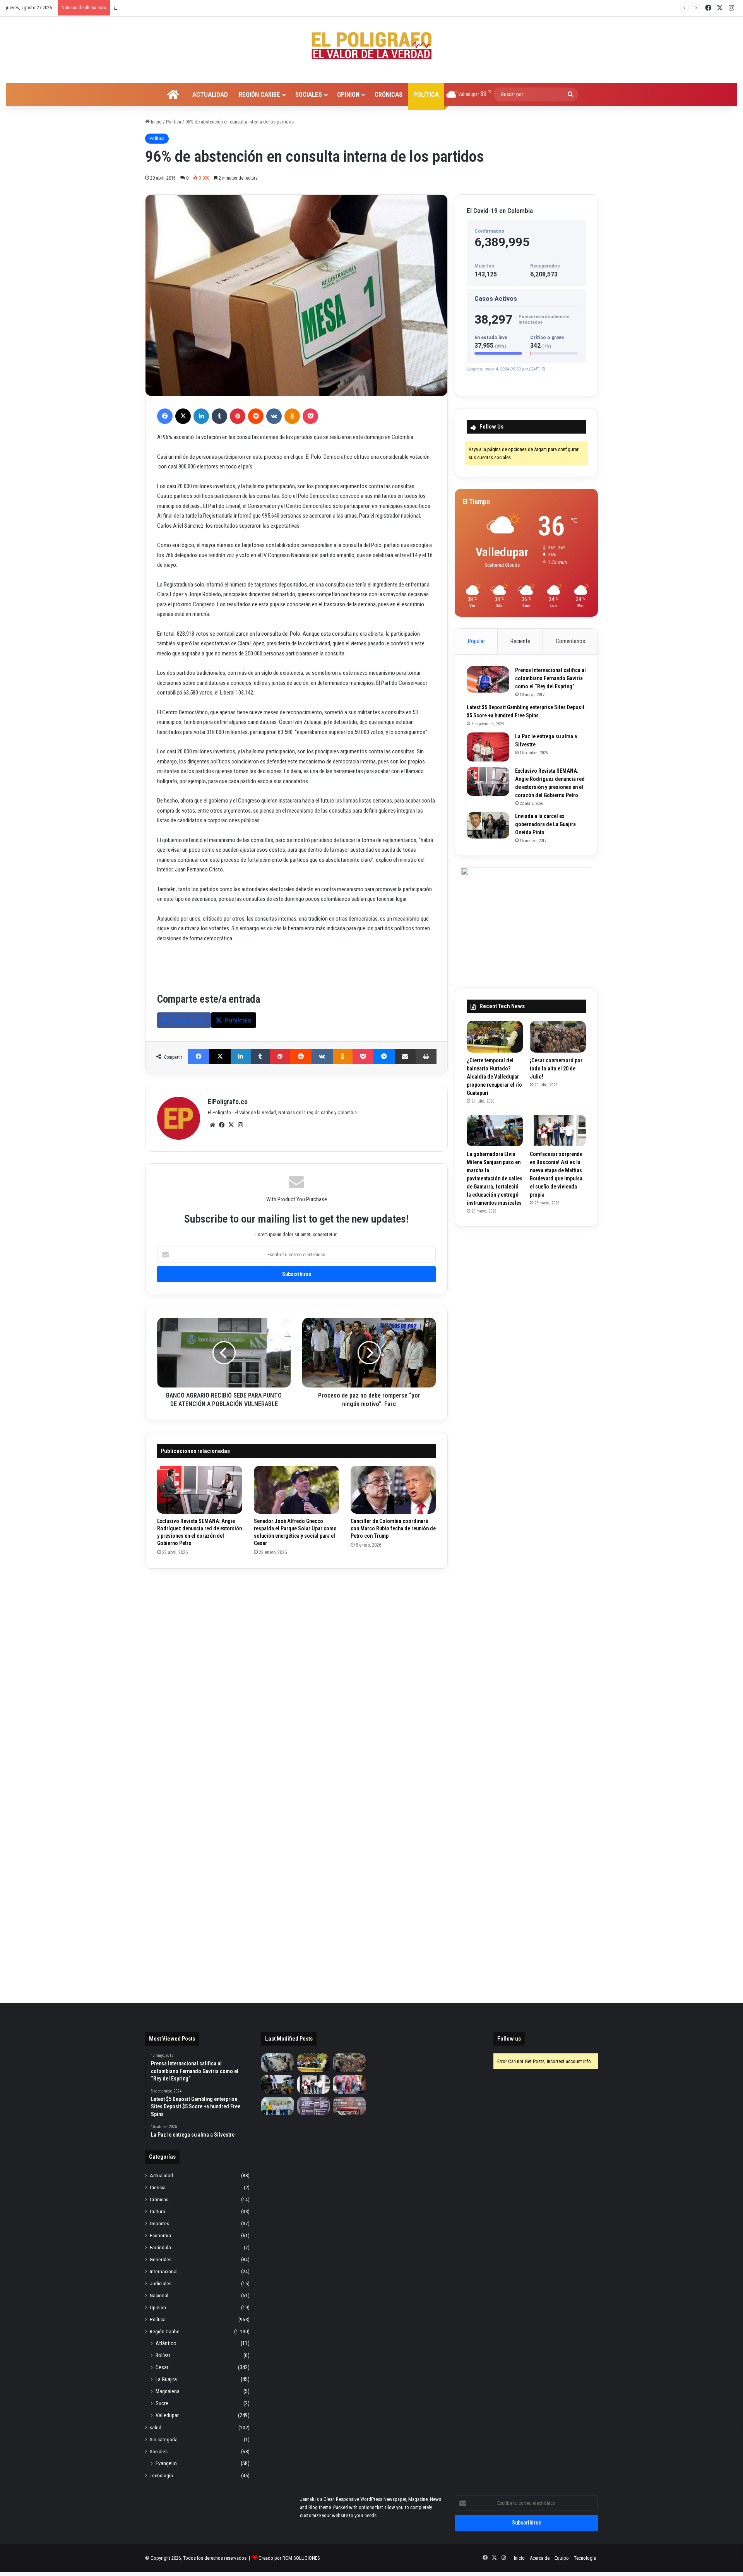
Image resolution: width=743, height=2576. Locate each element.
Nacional (159, 2295)
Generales (161, 2259)
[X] (183, 416)
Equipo (562, 2558)
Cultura (158, 2211)
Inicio (156, 122)
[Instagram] (240, 1125)
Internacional (164, 2271)
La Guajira (166, 2379)
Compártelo (189, 1020)
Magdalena (168, 2391)
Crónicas (389, 94)
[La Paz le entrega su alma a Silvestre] (488, 747)
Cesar (162, 2367)
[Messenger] (384, 1056)
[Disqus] (296, 1677)
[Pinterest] (238, 416)
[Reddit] (256, 416)
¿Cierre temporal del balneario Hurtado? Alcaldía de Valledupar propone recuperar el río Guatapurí (494, 1077)
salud (156, 2427)
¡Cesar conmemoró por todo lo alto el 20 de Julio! (556, 1068)
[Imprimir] (426, 1056)
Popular (476, 641)
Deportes (159, 2223)
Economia (160, 2235)
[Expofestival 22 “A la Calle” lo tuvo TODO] (349, 2106)
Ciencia (158, 2187)
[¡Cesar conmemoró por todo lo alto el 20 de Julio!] (558, 1037)
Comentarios (570, 641)
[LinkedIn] (201, 416)
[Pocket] (310, 416)
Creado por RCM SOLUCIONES (289, 2558)
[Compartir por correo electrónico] (405, 1056)
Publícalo (238, 1020)
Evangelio (166, 2463)
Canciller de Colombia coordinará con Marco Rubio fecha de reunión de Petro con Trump (393, 1528)
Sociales (309, 94)
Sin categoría (164, 2439)
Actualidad (210, 94)
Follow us (509, 2039)
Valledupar (167, 2415)
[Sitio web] (212, 1125)
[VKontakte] (274, 416)
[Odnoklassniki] (292, 416)
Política (426, 94)
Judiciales (161, 2283)
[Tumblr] (219, 416)
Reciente (520, 641)
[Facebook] (165, 416)
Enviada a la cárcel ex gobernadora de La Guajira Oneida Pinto (545, 824)
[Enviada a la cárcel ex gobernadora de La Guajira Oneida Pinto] (488, 825)
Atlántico (166, 2343)
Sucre (162, 2403)
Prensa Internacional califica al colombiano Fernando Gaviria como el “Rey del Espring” (550, 678)
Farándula (160, 2247)
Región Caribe (259, 94)
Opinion (348, 94)
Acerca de (540, 2558)
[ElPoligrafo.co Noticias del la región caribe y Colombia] (371, 46)
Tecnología (161, 2475)
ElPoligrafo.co (228, 1102)
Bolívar (163, 2355)
